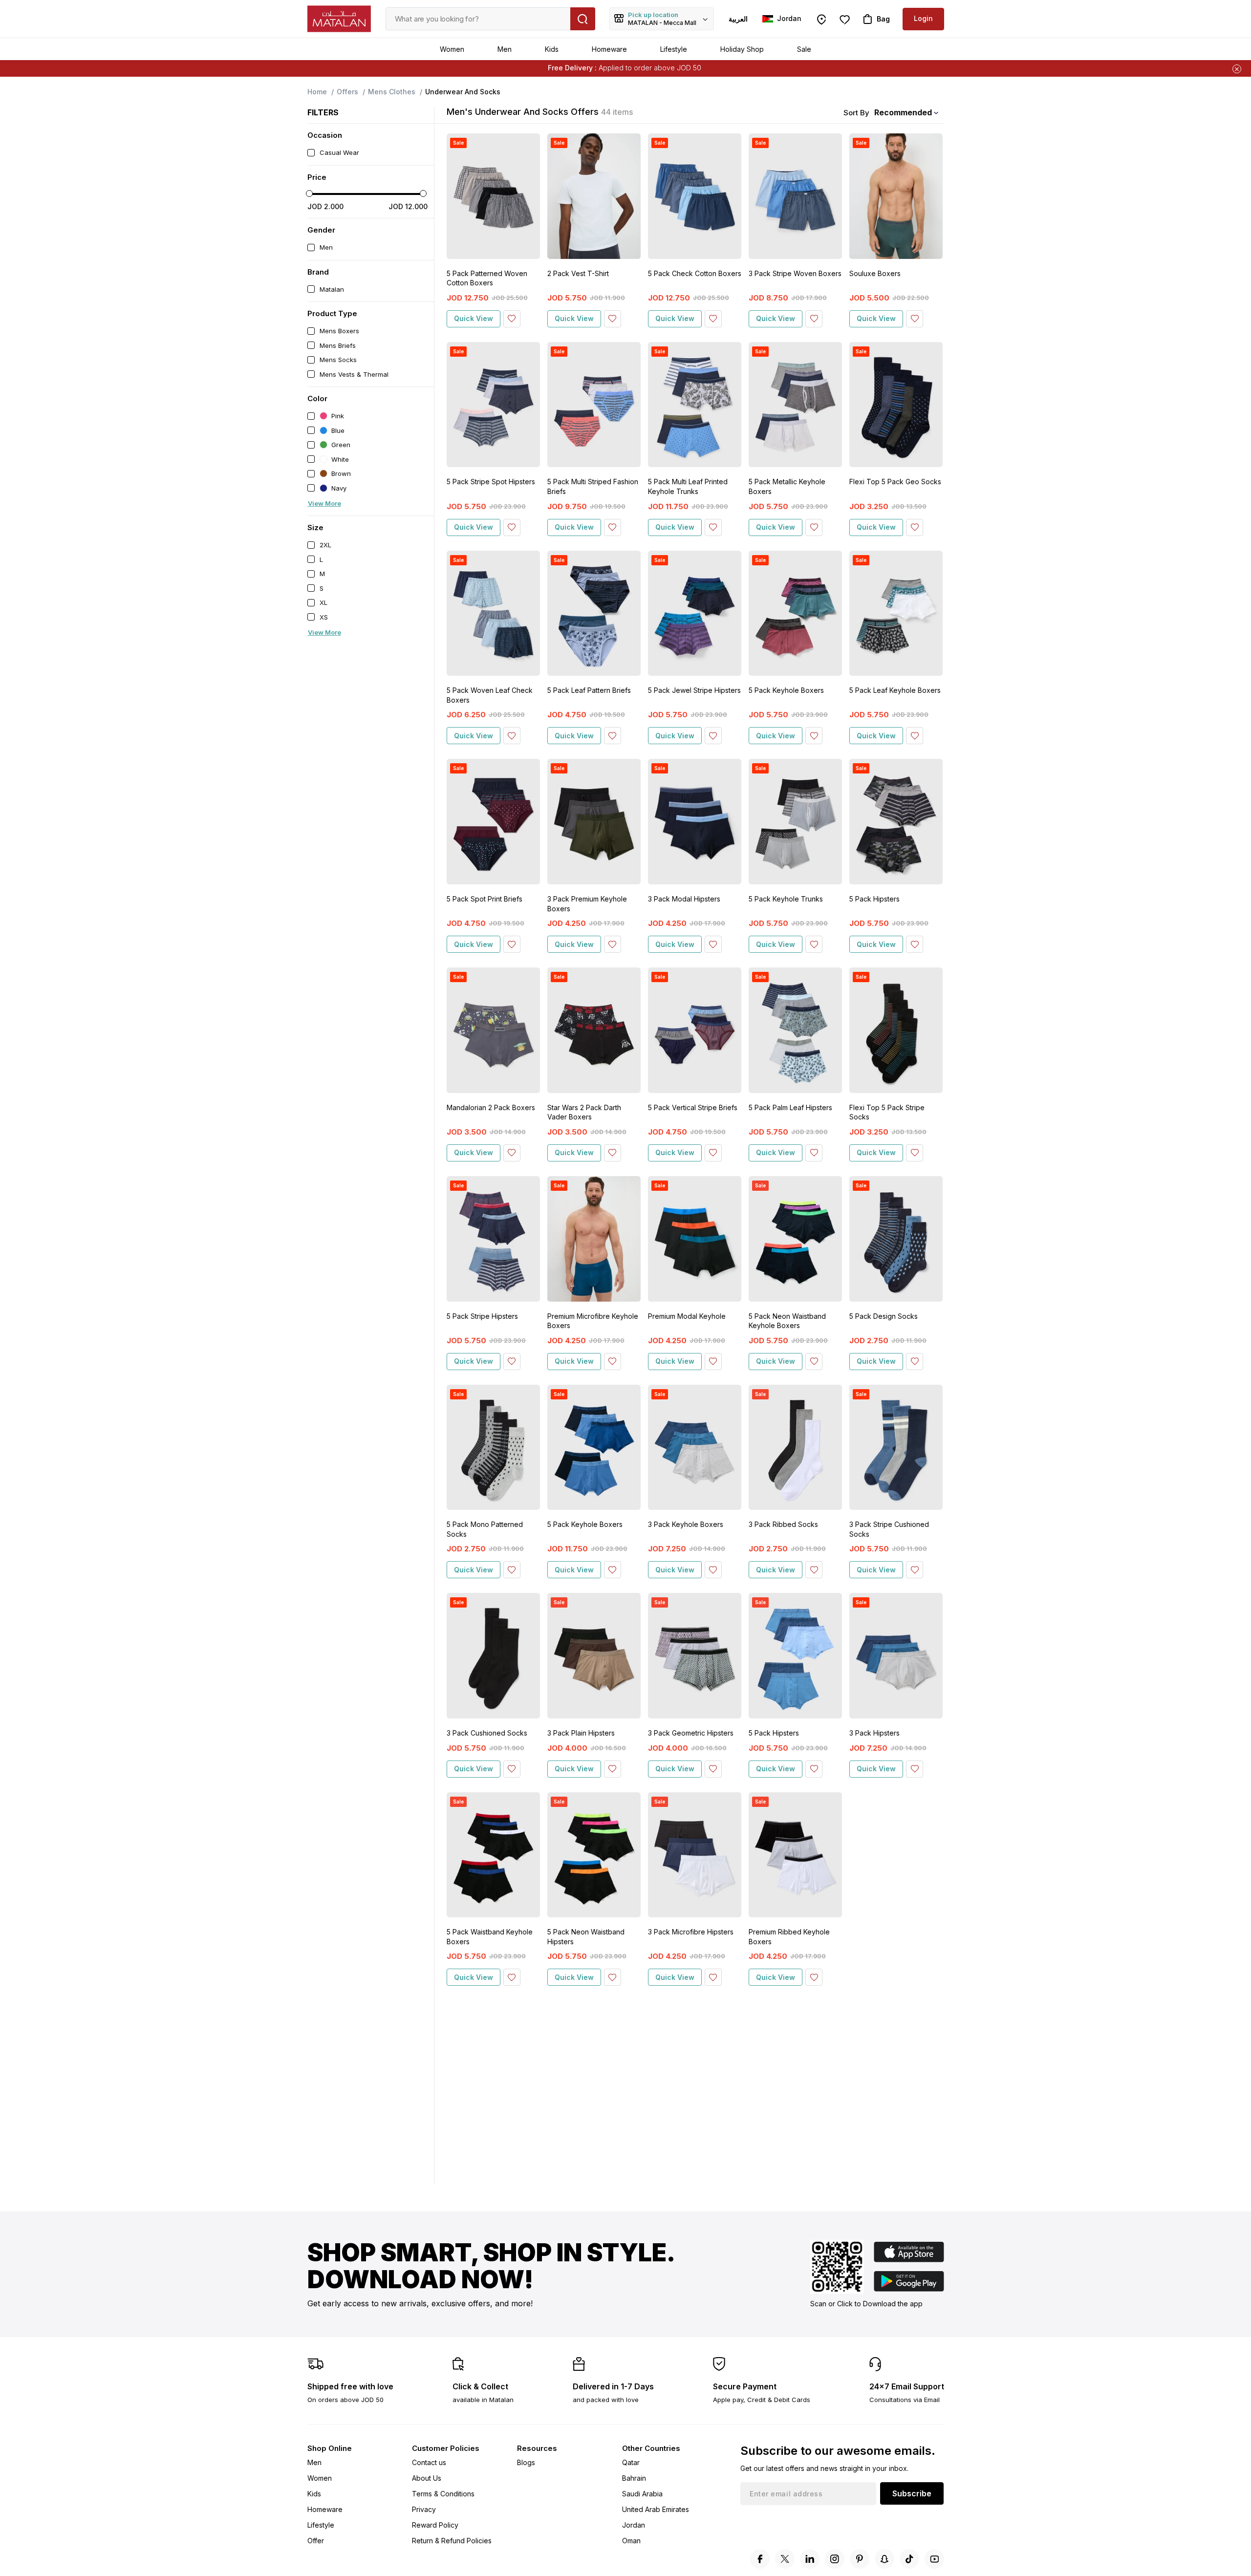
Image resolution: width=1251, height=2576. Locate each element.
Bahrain (634, 2478)
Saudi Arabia (642, 2494)
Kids (552, 49)
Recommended (903, 112)
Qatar (631, 2462)
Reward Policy (435, 2525)
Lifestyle (674, 49)
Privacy (424, 2509)
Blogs (526, 2462)
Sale (804, 49)
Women (452, 49)
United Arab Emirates (656, 2509)
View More (324, 503)
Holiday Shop (742, 49)
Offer (316, 2541)
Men (505, 49)
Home (317, 92)
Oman (631, 2541)
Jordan (634, 2525)
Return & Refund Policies (452, 2541)
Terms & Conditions (443, 2494)
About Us (427, 2478)
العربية (738, 19)
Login (923, 18)
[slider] (309, 193)
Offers (347, 92)
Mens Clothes (392, 92)
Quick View (474, 318)
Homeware (609, 49)
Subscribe (912, 2493)
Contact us (429, 2462)
